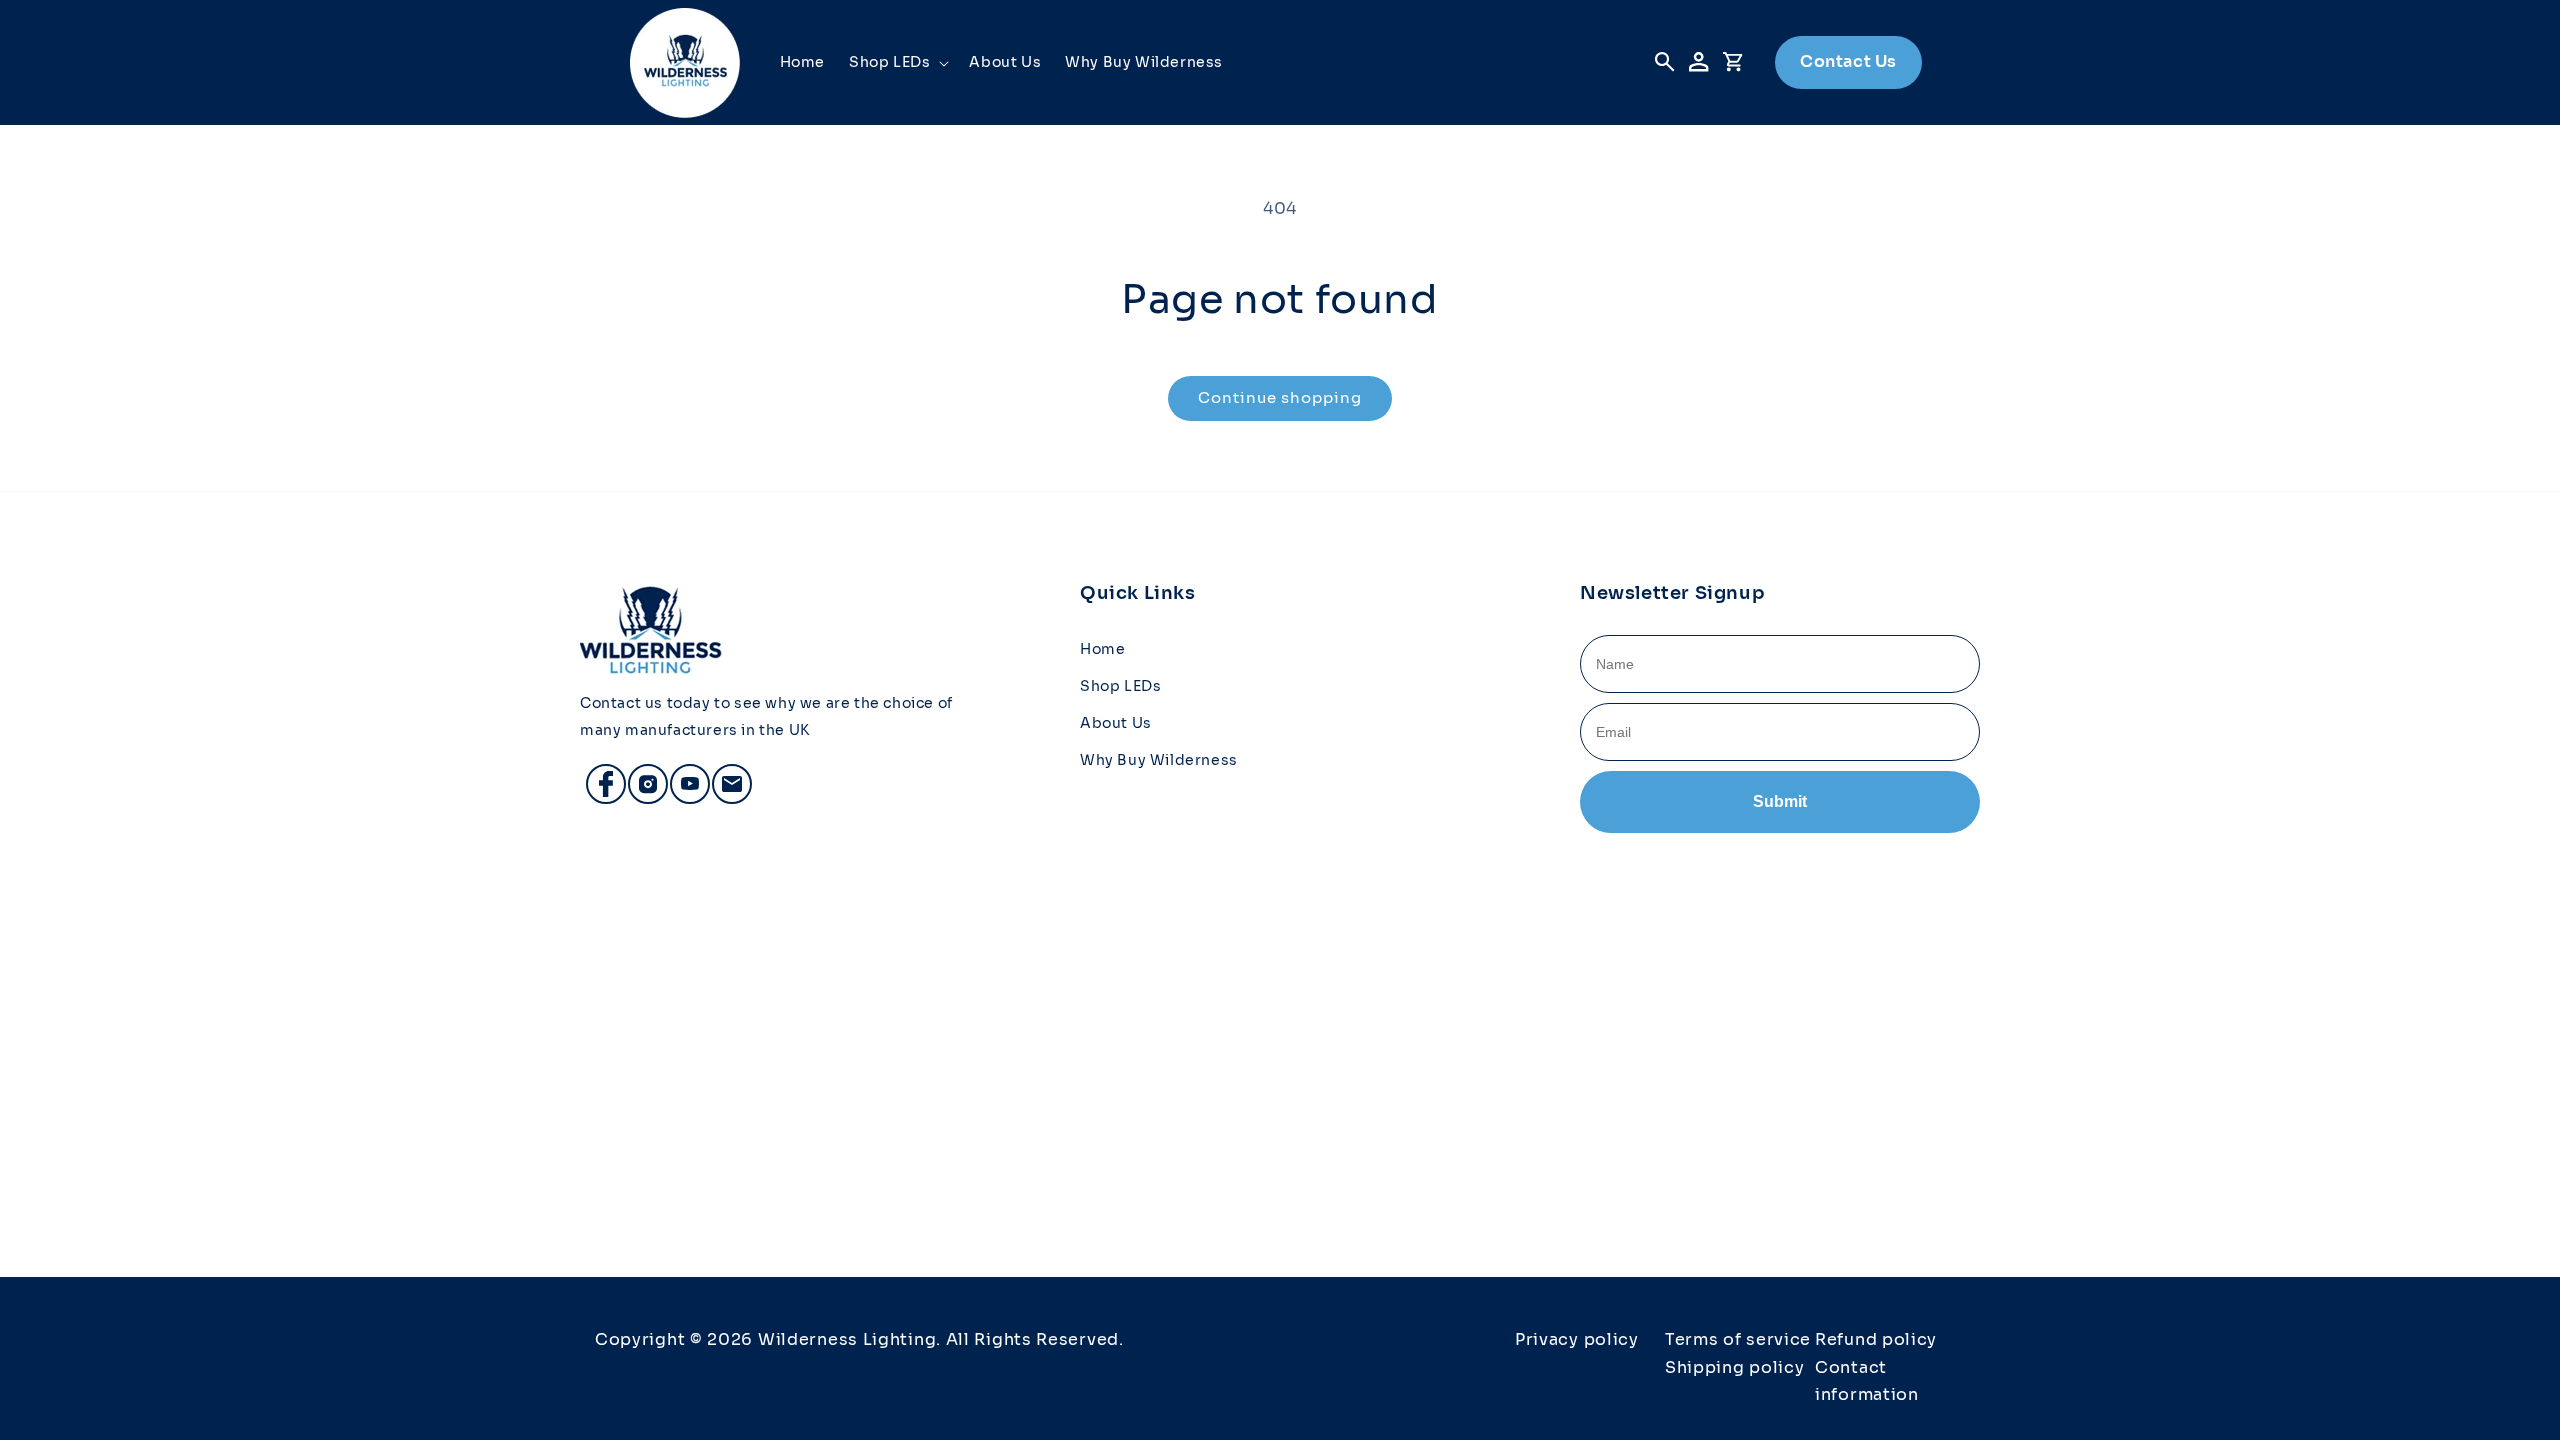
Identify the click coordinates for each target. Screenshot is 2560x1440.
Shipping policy (1735, 1367)
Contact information (1867, 1381)
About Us (1116, 723)
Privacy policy (1577, 1339)
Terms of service (1738, 1339)
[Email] (723, 775)
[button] (897, 62)
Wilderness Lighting (847, 1339)
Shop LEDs (1120, 686)
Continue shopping (1280, 397)
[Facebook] (597, 775)
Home (1102, 649)
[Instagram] (639, 775)
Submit (1780, 801)
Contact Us (1848, 61)
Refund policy (1876, 1339)
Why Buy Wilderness (1159, 760)
